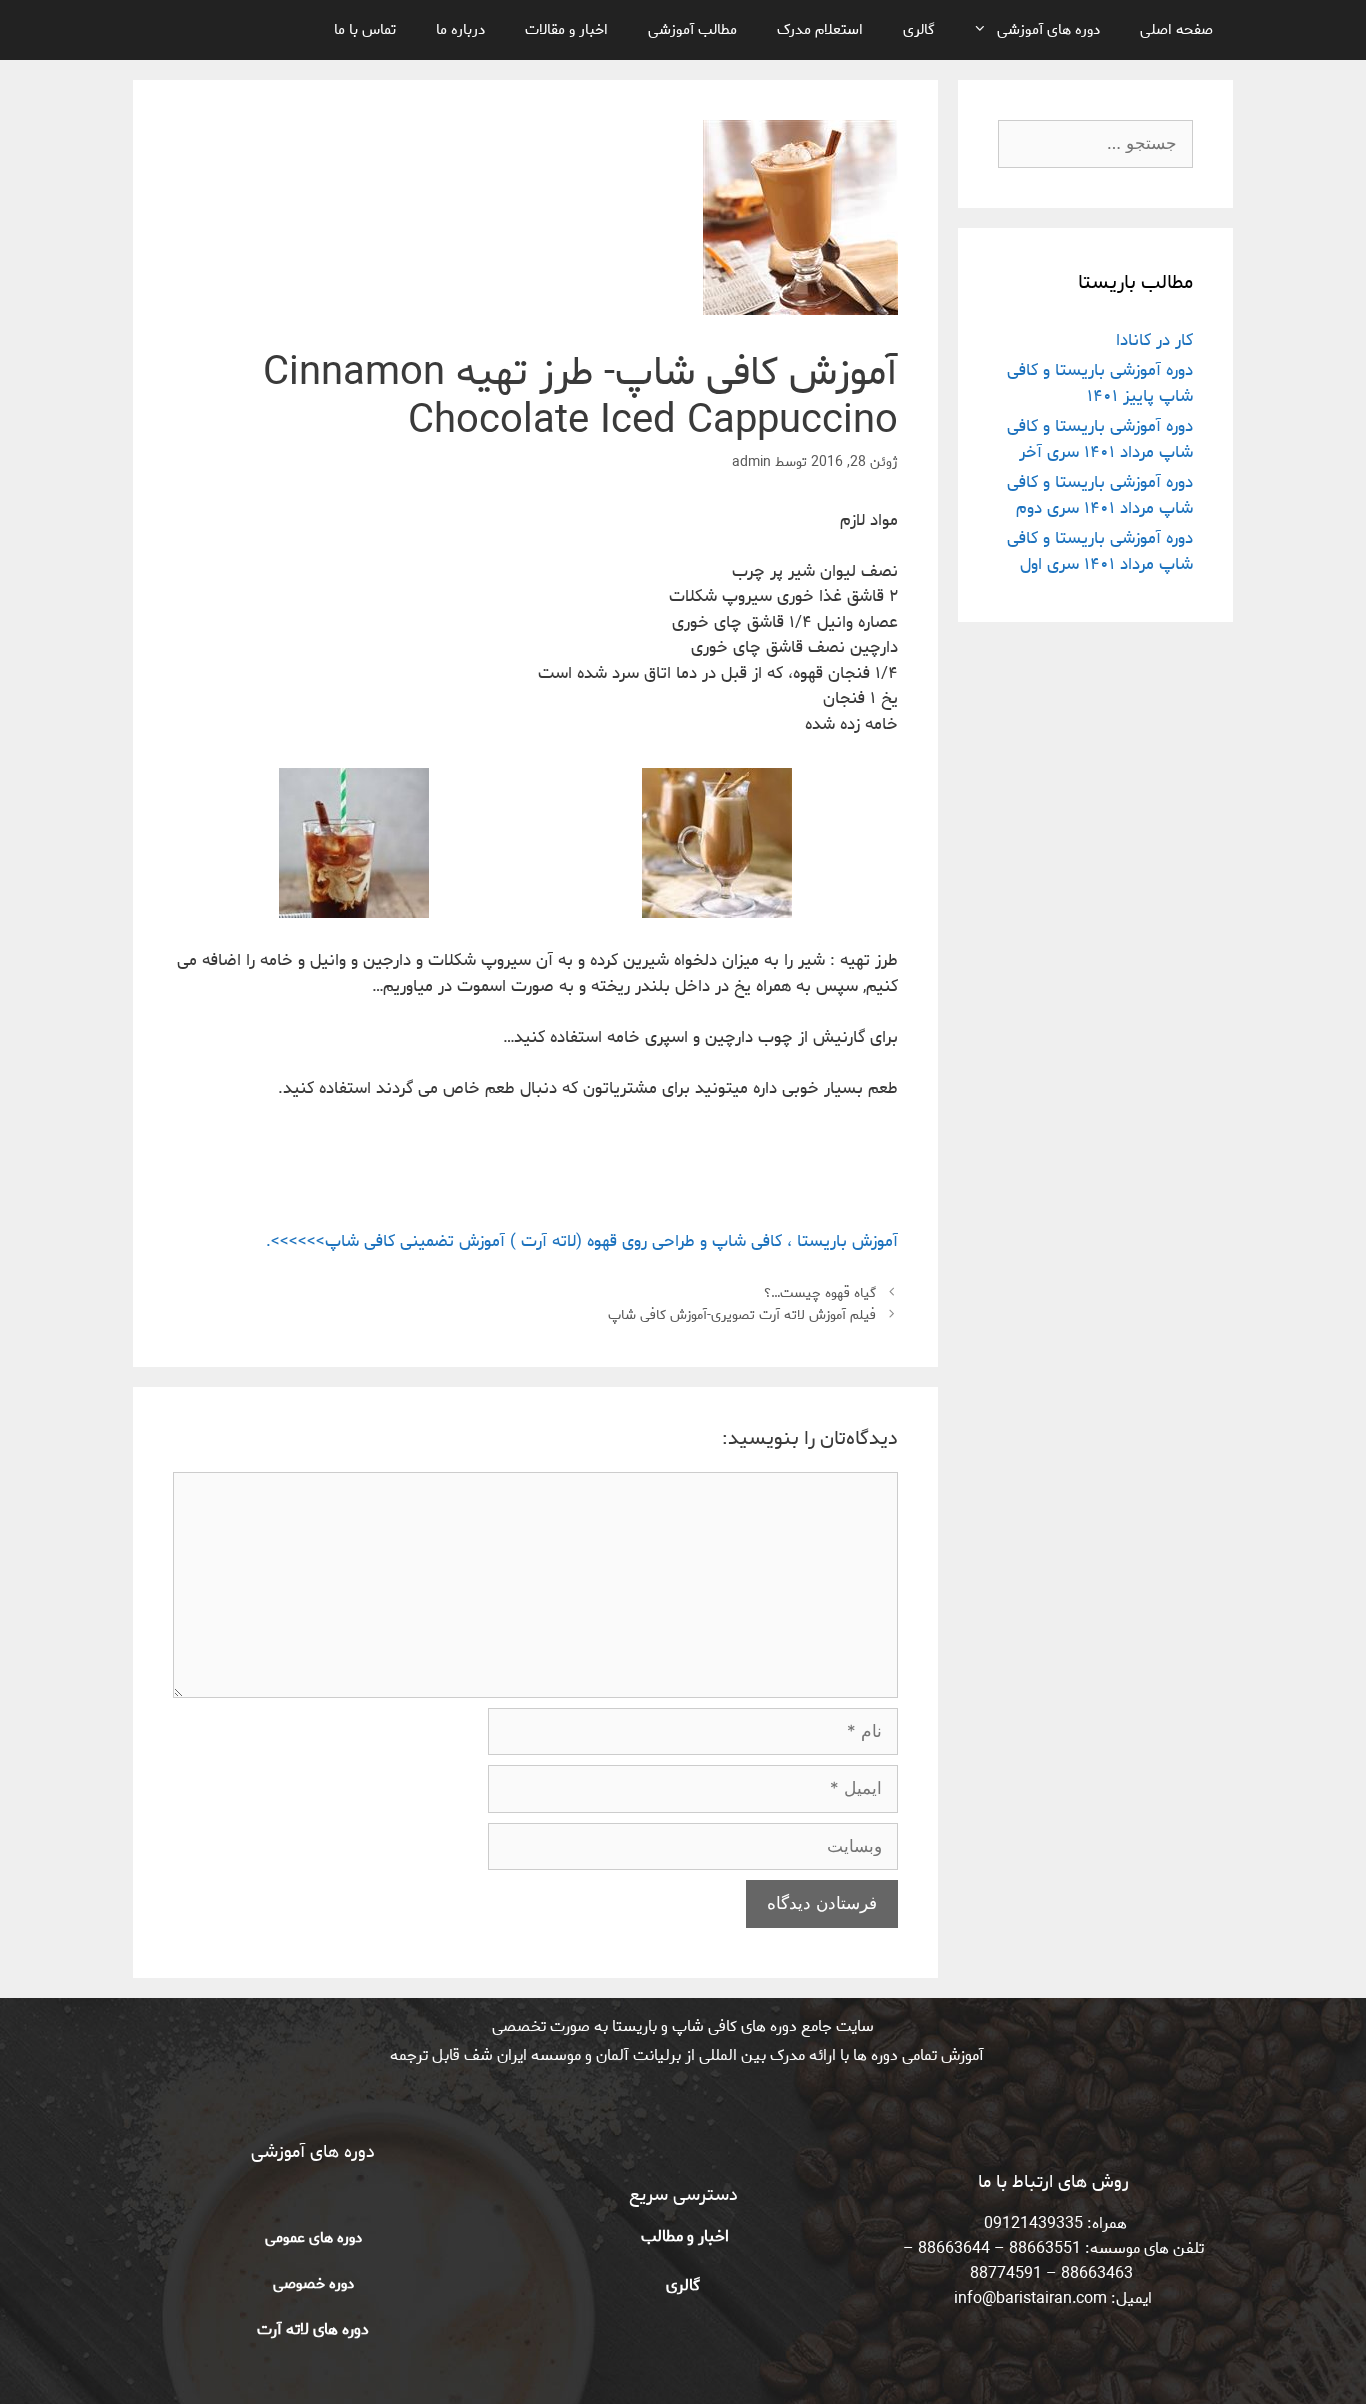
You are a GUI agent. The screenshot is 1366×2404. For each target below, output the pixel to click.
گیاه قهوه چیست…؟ (820, 1293)
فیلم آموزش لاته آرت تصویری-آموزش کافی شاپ (742, 1315)
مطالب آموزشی (692, 30)
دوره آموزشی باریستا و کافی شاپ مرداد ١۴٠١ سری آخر (1100, 439)
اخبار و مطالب (683, 2236)
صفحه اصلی (1176, 30)
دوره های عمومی (313, 2238)
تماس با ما (365, 30)
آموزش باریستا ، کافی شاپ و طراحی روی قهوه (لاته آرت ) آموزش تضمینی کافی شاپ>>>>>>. (582, 1241)
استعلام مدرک (820, 30)
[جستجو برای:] (1095, 144)
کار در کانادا (1154, 340)
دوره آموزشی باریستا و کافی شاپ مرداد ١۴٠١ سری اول (1100, 551)
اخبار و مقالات (566, 30)
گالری (919, 30)
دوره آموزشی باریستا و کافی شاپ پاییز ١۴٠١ (1100, 383)
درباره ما (460, 30)
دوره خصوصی (313, 2284)
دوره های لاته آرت (313, 2329)
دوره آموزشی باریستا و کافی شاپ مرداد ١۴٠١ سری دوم (1100, 495)
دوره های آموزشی (1048, 30)
